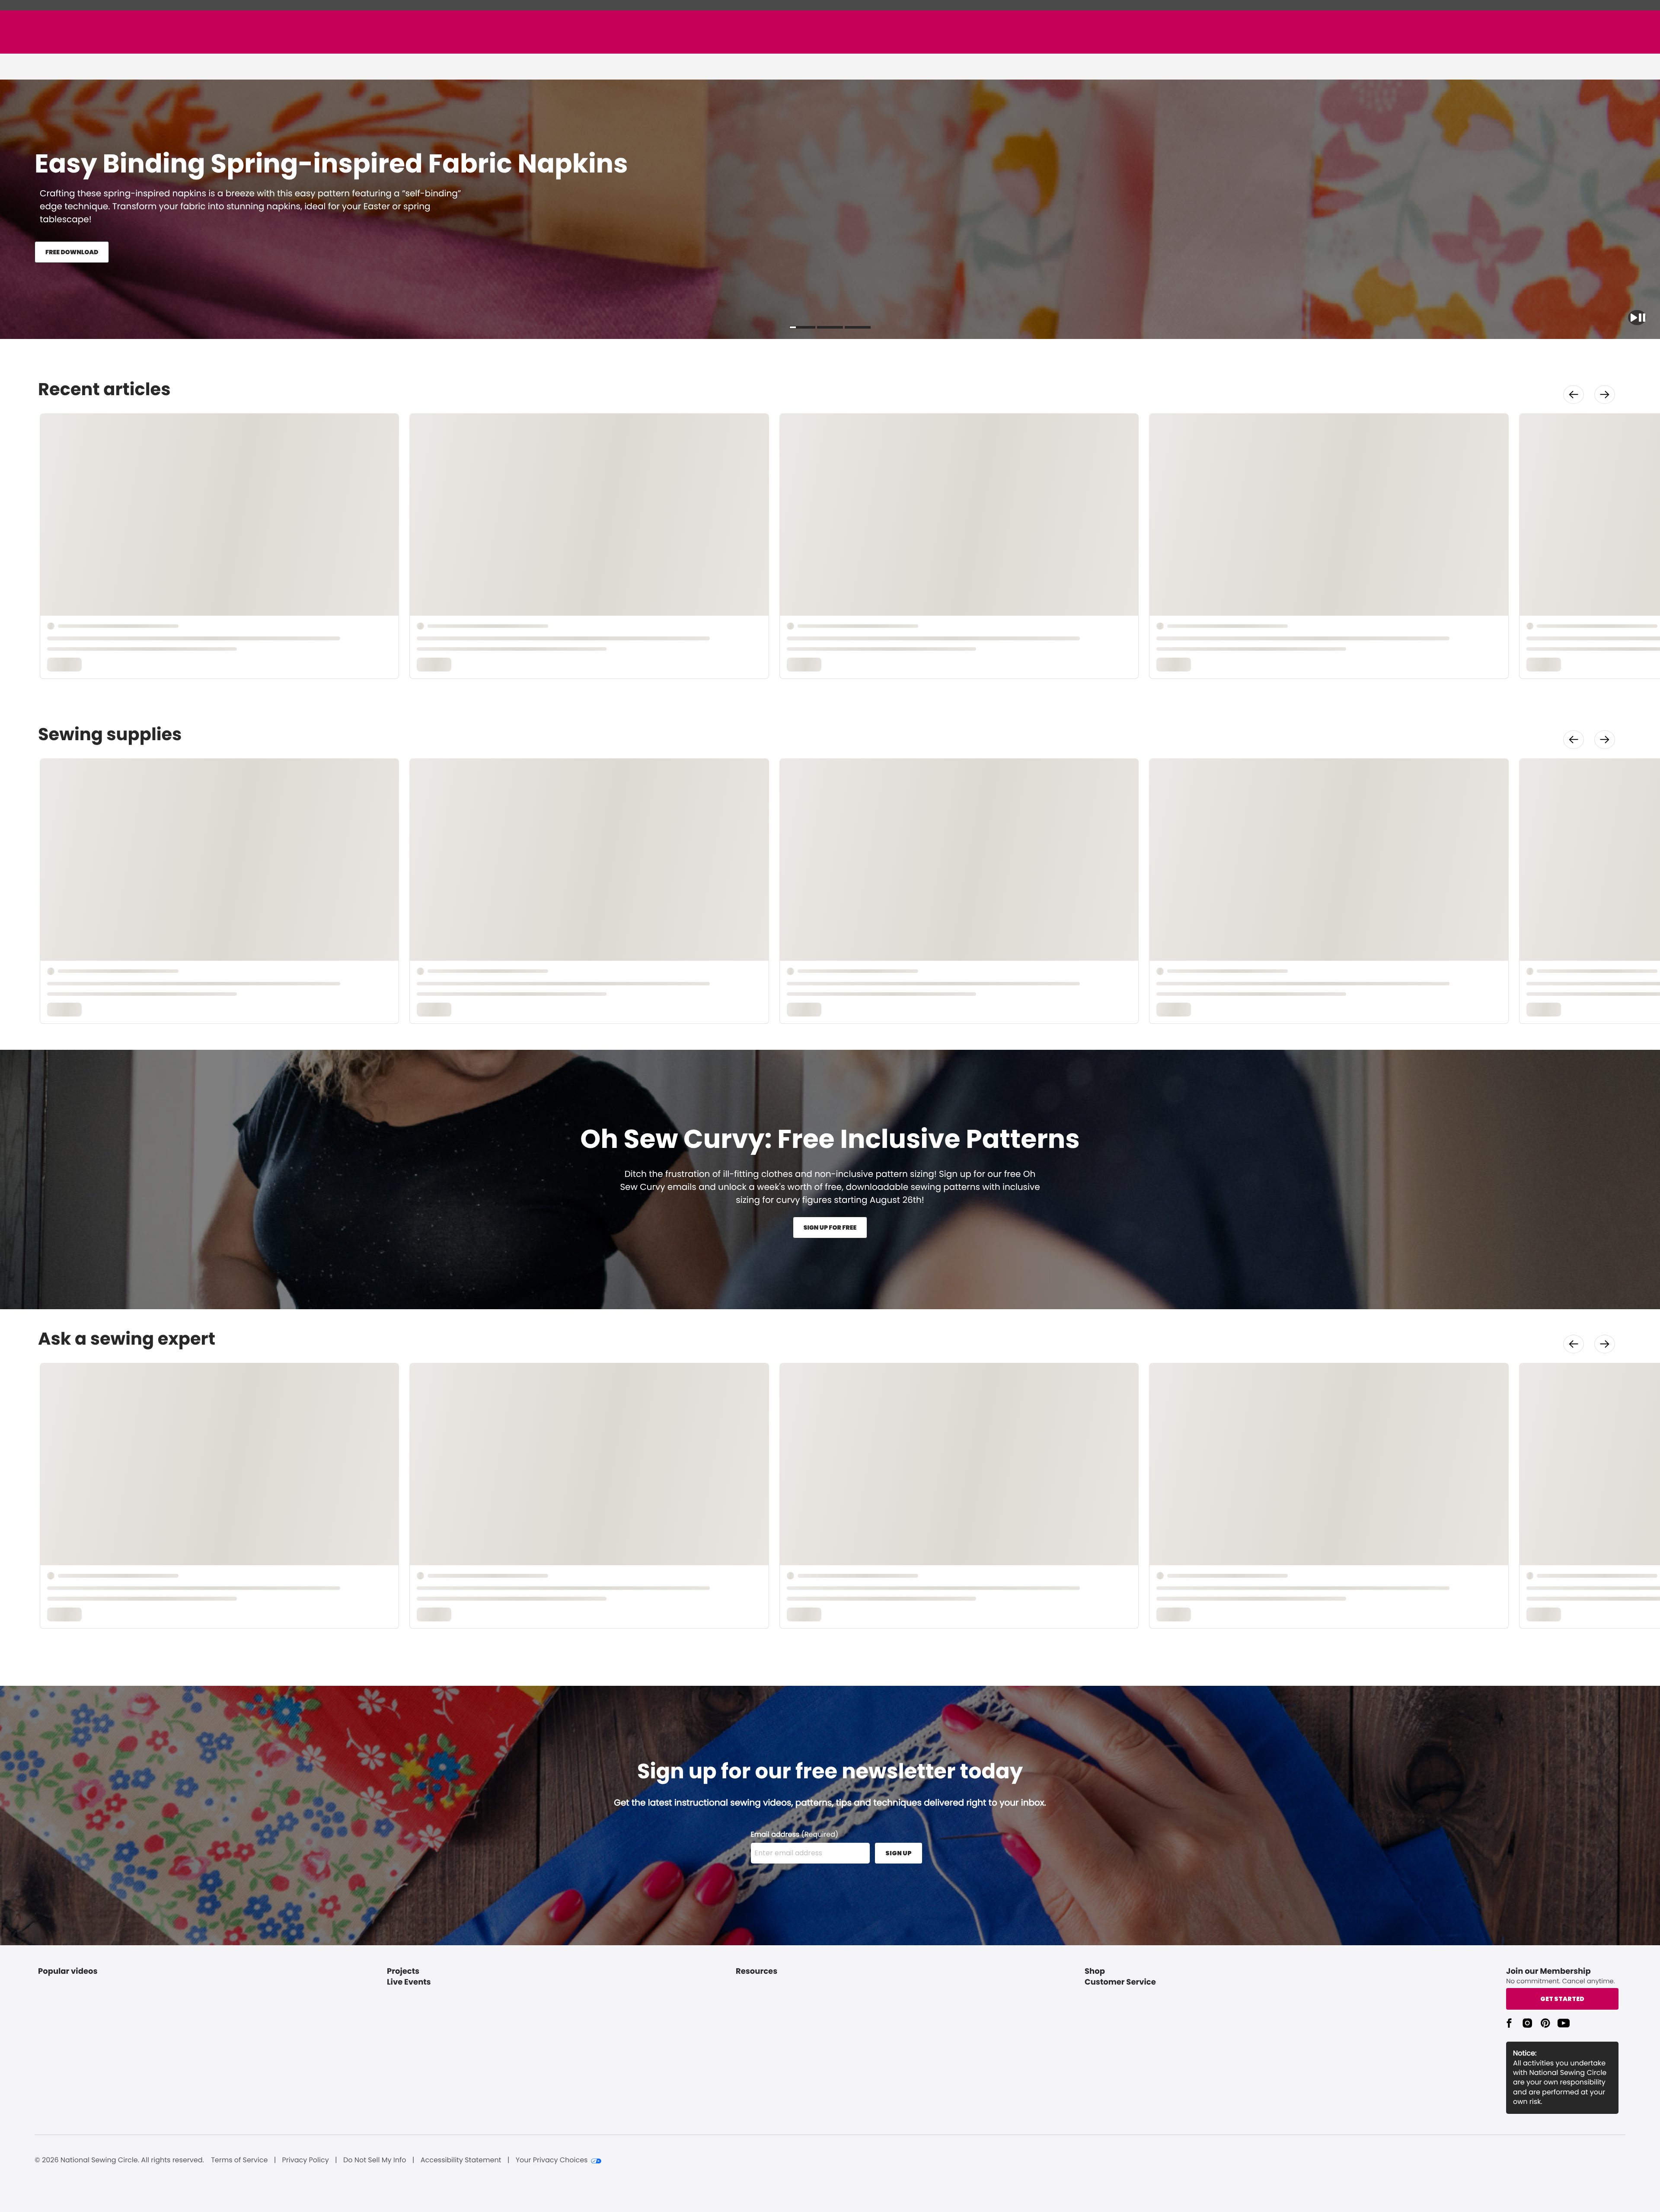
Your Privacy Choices (552, 2160)
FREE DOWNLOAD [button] (72, 252)
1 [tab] (802, 327)
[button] (1637, 318)
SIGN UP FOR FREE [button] (830, 1227)
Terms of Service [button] (239, 2160)
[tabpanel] (830, 1180)
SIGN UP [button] (899, 1853)
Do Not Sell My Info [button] (375, 2160)
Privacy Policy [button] (306, 2160)
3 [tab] (858, 327)
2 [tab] (830, 327)
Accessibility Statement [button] (461, 2160)
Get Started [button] (1562, 1999)
